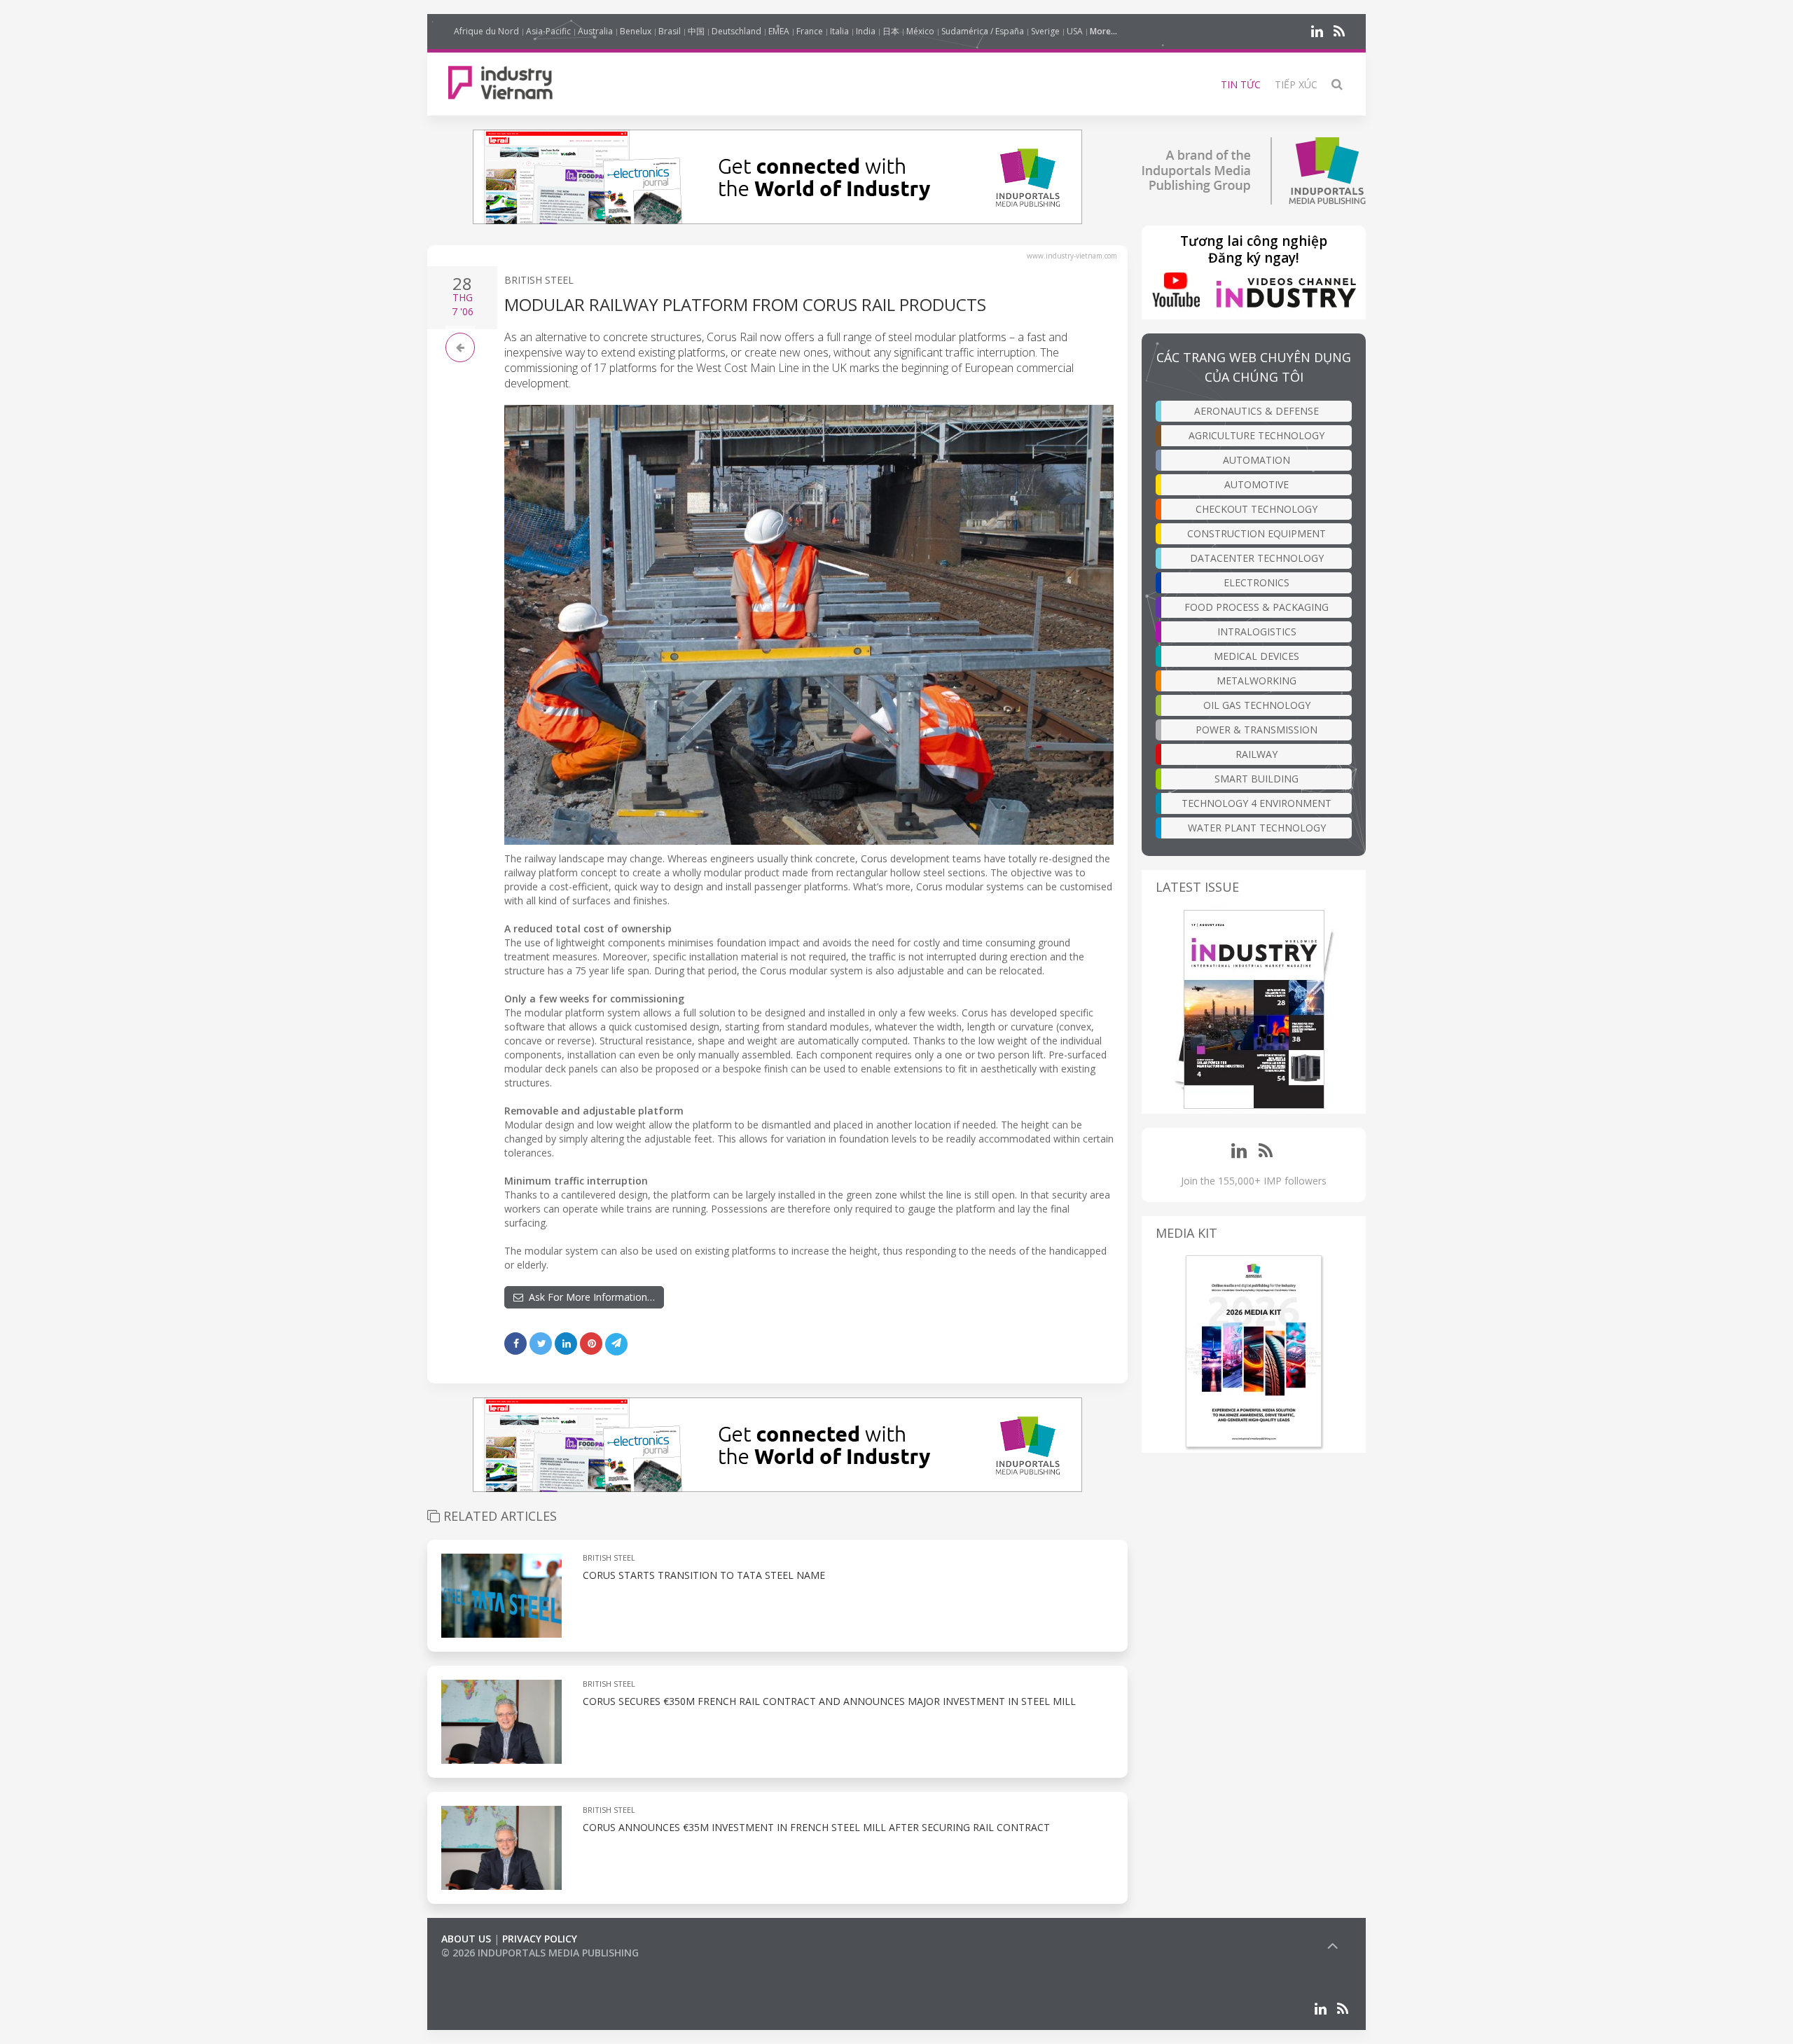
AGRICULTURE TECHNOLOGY (1257, 435)
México (920, 31)
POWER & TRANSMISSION (1257, 730)
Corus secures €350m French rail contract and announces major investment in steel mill (829, 1701)
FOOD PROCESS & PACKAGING (1257, 607)
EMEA (779, 31)
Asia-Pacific (548, 31)
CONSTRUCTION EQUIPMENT (1257, 533)
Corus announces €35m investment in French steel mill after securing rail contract (816, 1827)
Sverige (1045, 31)
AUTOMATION (1257, 460)
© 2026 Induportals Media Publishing (540, 1953)
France (810, 31)
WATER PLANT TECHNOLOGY (1257, 828)
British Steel (539, 280)
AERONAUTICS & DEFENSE (1257, 411)
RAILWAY (1257, 754)
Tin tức (1241, 84)
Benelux (636, 31)
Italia (839, 31)
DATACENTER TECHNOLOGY (1257, 558)
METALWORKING (1257, 681)
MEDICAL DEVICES (1257, 656)
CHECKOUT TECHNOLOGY (1257, 509)
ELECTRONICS (1257, 582)
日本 (891, 31)
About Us (466, 1939)
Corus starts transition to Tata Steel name (704, 1575)
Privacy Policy (540, 1939)
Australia (595, 31)
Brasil (670, 31)
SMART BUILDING (1257, 779)
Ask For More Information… (589, 1297)
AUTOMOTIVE (1257, 484)
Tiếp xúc (1296, 84)
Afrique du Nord (486, 31)
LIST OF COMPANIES (489, 1967)
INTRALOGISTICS (1257, 631)
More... (1103, 31)
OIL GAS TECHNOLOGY (1257, 705)
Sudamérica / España (983, 31)
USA (1075, 31)
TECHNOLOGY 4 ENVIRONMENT (1257, 803)
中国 (696, 31)
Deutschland (736, 31)
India (866, 31)
